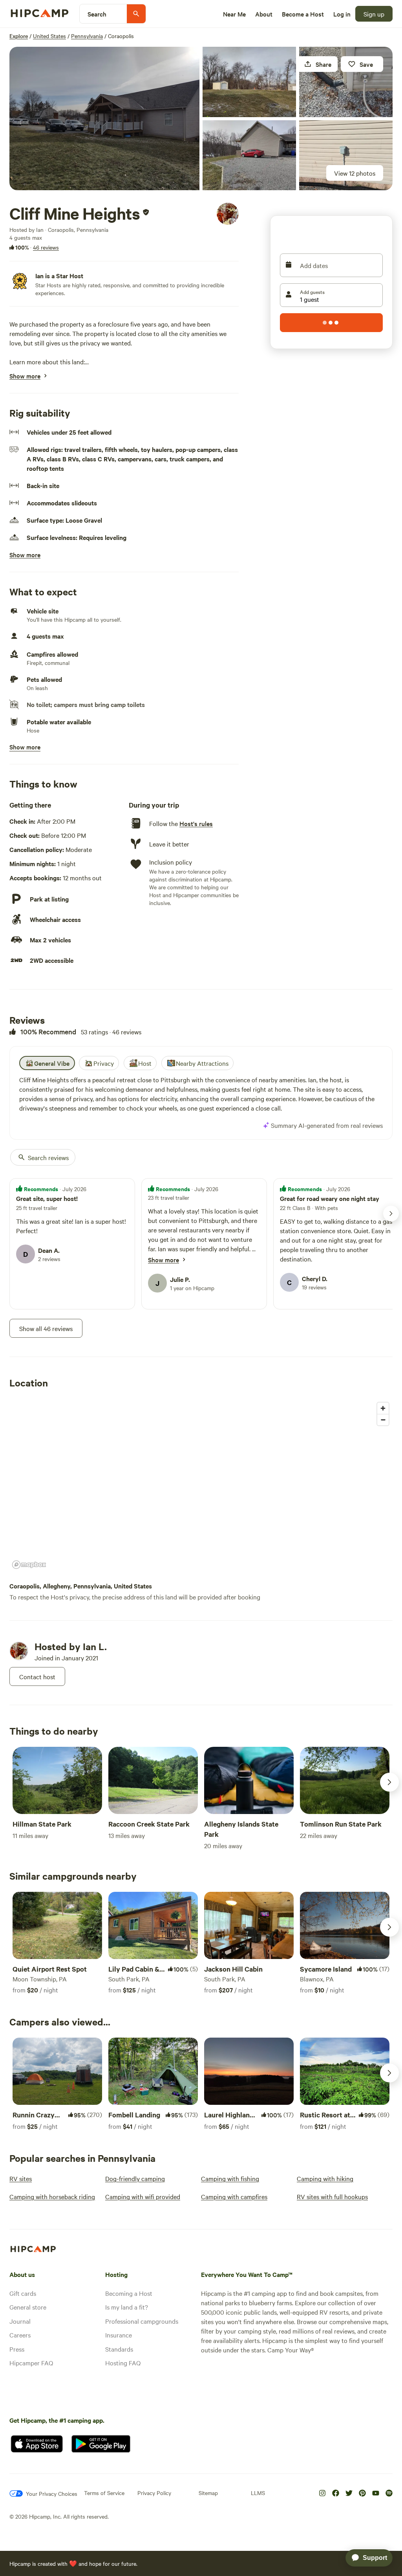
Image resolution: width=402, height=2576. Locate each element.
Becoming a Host (129, 2293)
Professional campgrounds (142, 2321)
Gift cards (23, 2293)
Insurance (119, 2335)
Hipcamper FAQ (31, 2363)
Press (17, 2349)
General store (28, 2307)
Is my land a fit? (127, 2307)
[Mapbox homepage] (29, 1565)
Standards (119, 2349)
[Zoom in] (383, 1408)
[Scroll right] (389, 1782)
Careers (20, 2335)
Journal (20, 2321)
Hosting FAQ (123, 2363)
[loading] (331, 323)
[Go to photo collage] (104, 118)
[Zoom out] (383, 1420)
